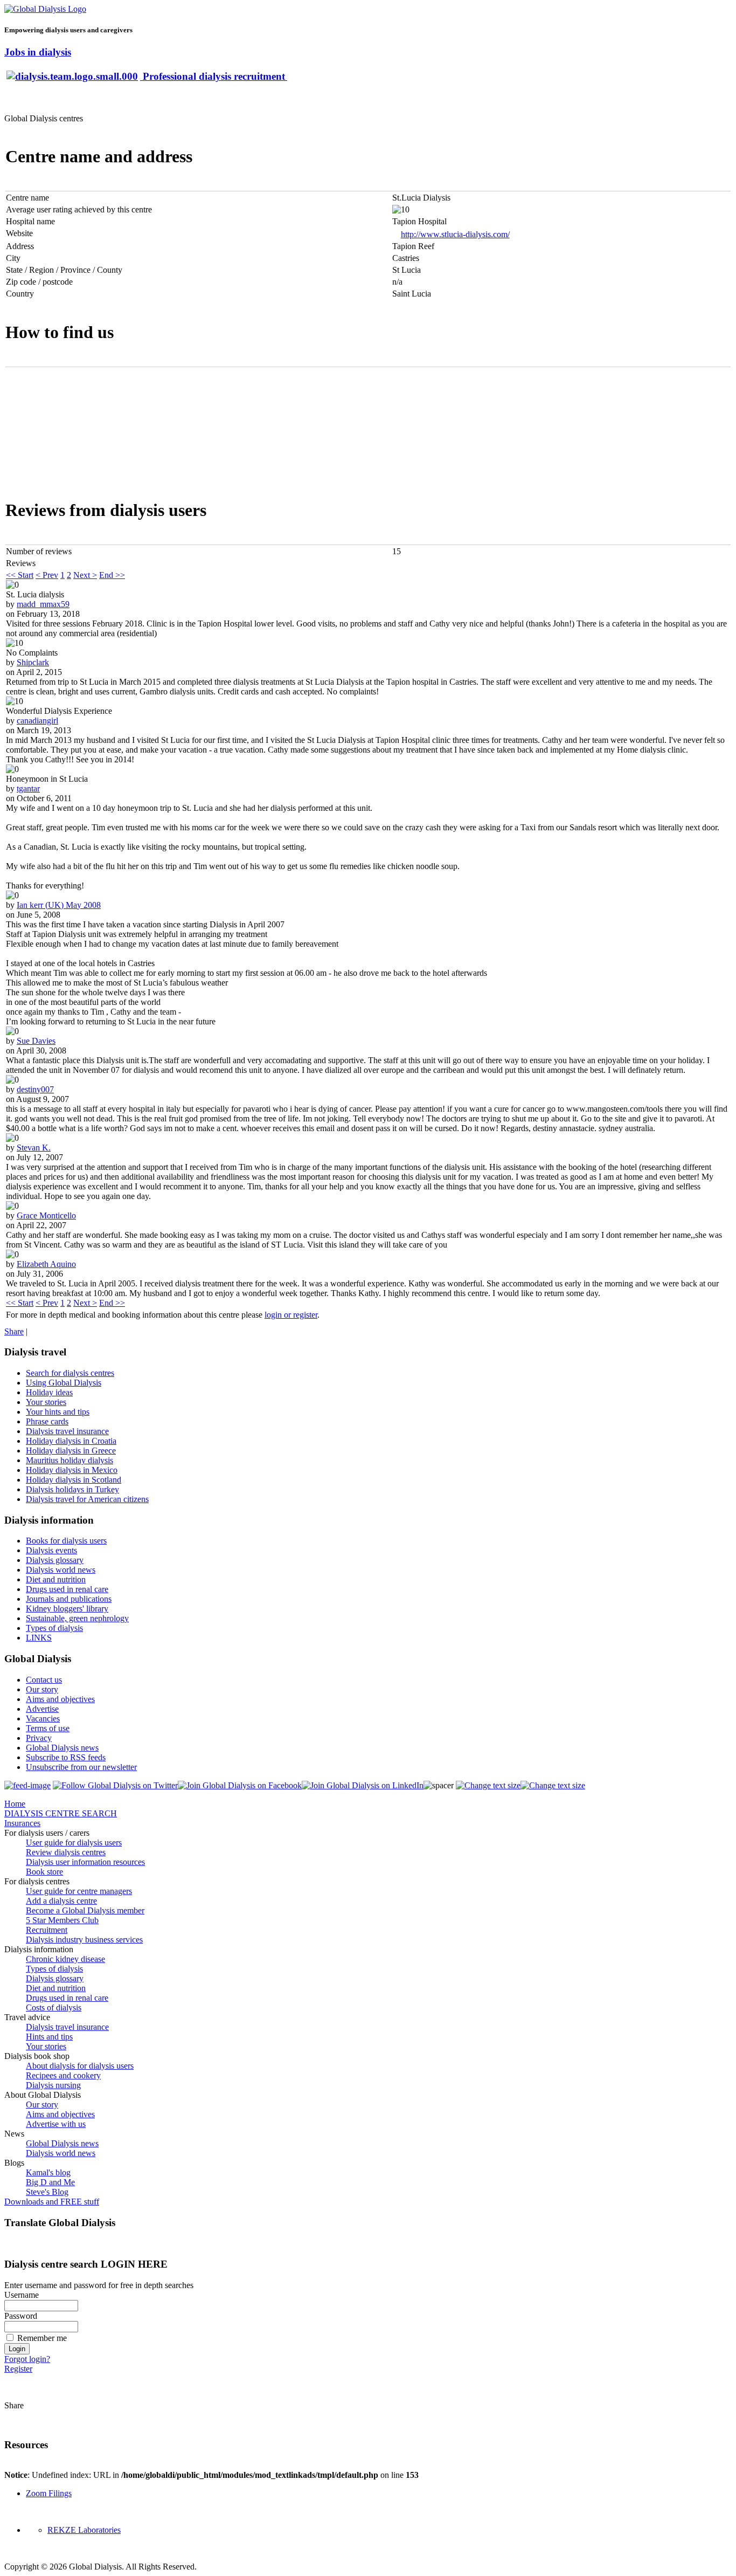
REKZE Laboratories (84, 2530)
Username (22, 2295)
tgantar (28, 788)
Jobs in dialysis (38, 52)
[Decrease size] (553, 1785)
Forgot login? (27, 2359)
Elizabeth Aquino (46, 1264)
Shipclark (33, 662)
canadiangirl (37, 721)
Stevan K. (34, 1148)
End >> (112, 575)
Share (14, 1331)
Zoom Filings (49, 2493)
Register (18, 2369)
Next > (85, 575)
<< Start (20, 575)
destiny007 (35, 1089)
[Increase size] (488, 1785)
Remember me (42, 2338)
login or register (291, 1315)
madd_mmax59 (43, 604)
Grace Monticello (46, 1215)
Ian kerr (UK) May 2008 (59, 905)
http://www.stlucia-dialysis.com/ (455, 234)
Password (21, 2316)
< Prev (47, 575)
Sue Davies (36, 1041)
